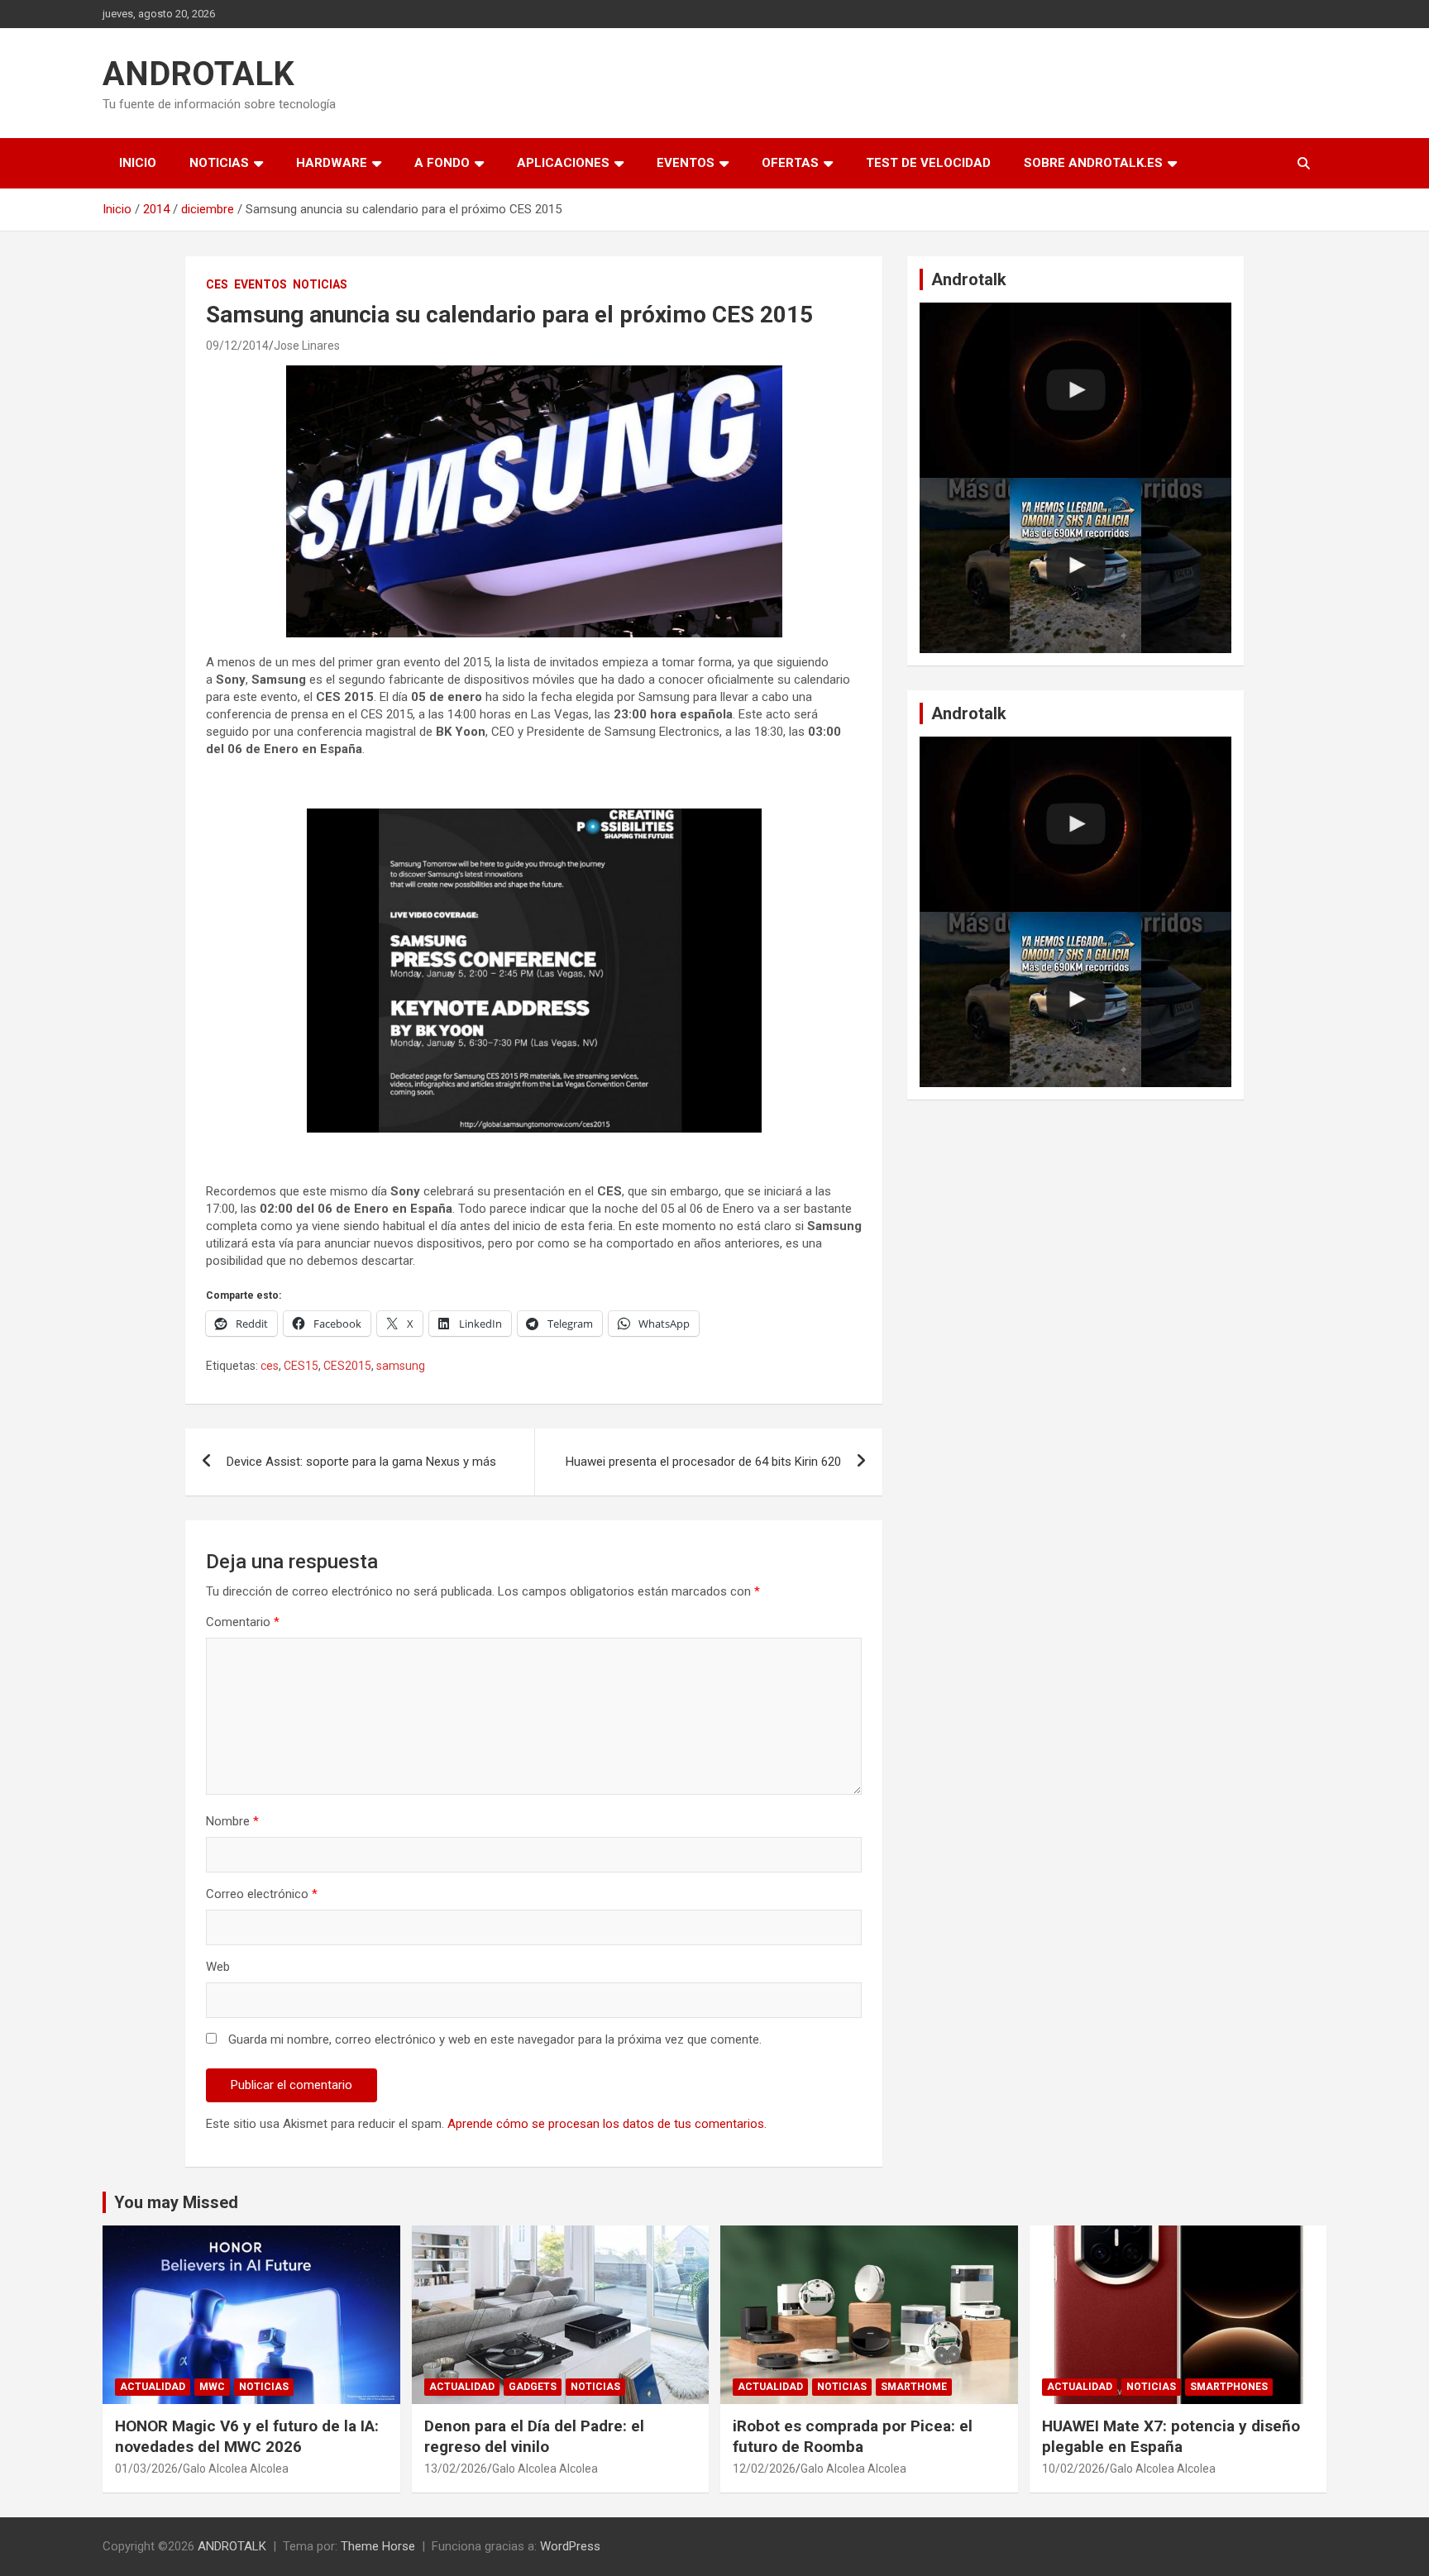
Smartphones (1229, 2387)
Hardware (332, 163)
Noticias (219, 163)
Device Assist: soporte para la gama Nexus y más (361, 1462)
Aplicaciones (563, 163)
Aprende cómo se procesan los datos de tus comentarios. (607, 2124)
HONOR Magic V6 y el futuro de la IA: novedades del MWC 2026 (247, 2436)
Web (218, 1967)
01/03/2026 (146, 2469)
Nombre (232, 1821)
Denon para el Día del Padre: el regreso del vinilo (534, 2436)
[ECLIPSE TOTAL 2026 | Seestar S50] (1075, 390)
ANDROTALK (198, 74)
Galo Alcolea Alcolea (236, 2469)
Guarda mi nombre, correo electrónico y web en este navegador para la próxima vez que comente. (495, 2039)
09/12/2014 (237, 346)
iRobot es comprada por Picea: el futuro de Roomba (853, 2436)
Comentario (243, 1622)
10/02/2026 (1073, 2469)
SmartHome (914, 2387)
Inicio (138, 163)
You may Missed (176, 2202)
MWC (212, 2387)
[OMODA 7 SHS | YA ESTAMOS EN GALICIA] (1075, 565)
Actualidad (153, 2387)
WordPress (570, 2546)
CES (217, 284)
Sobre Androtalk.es (1093, 163)
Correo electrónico (262, 1894)
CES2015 (347, 1366)
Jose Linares (307, 346)
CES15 (301, 1366)
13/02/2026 (456, 2469)
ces (270, 1366)
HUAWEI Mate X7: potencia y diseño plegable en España (1171, 2436)
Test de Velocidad (928, 163)
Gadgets (533, 2387)
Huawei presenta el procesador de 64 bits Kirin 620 (703, 1462)
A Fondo (442, 163)
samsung (401, 1366)
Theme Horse (378, 2546)
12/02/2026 (764, 2469)
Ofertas (790, 163)
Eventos (686, 163)
